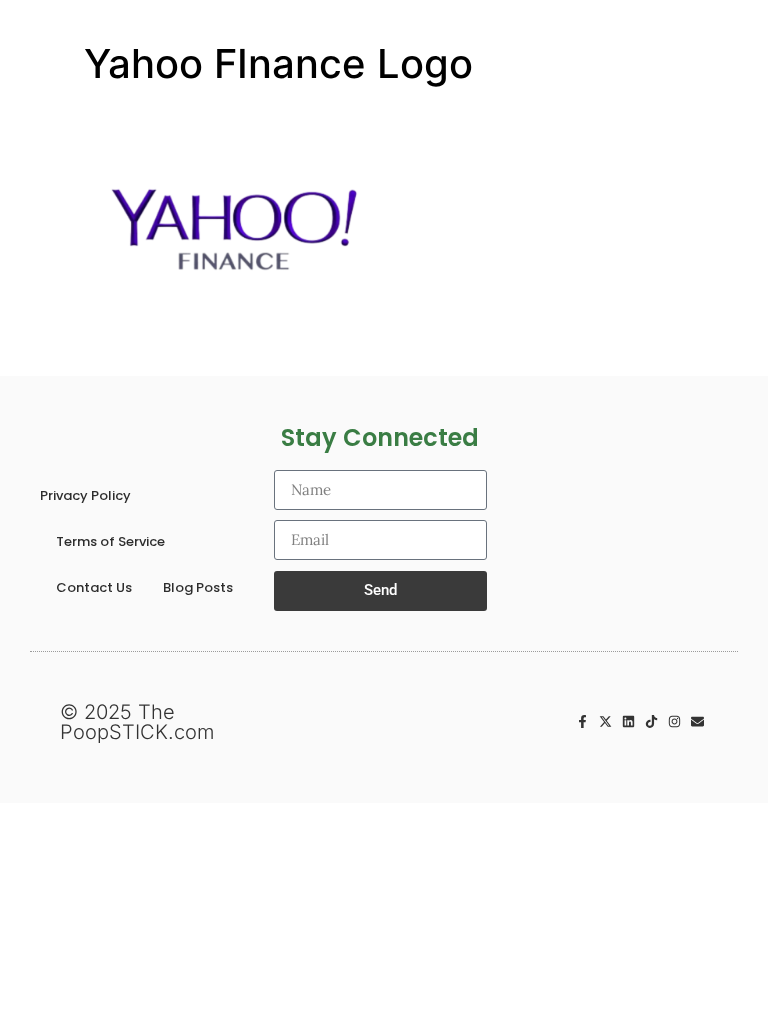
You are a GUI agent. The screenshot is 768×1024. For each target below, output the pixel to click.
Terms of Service (110, 541)
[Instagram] (674, 721)
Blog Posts (198, 587)
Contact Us (94, 587)
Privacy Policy (85, 495)
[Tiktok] (651, 721)
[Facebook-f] (582, 721)
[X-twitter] (605, 721)
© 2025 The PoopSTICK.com (137, 722)
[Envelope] (697, 721)
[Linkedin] (628, 721)
